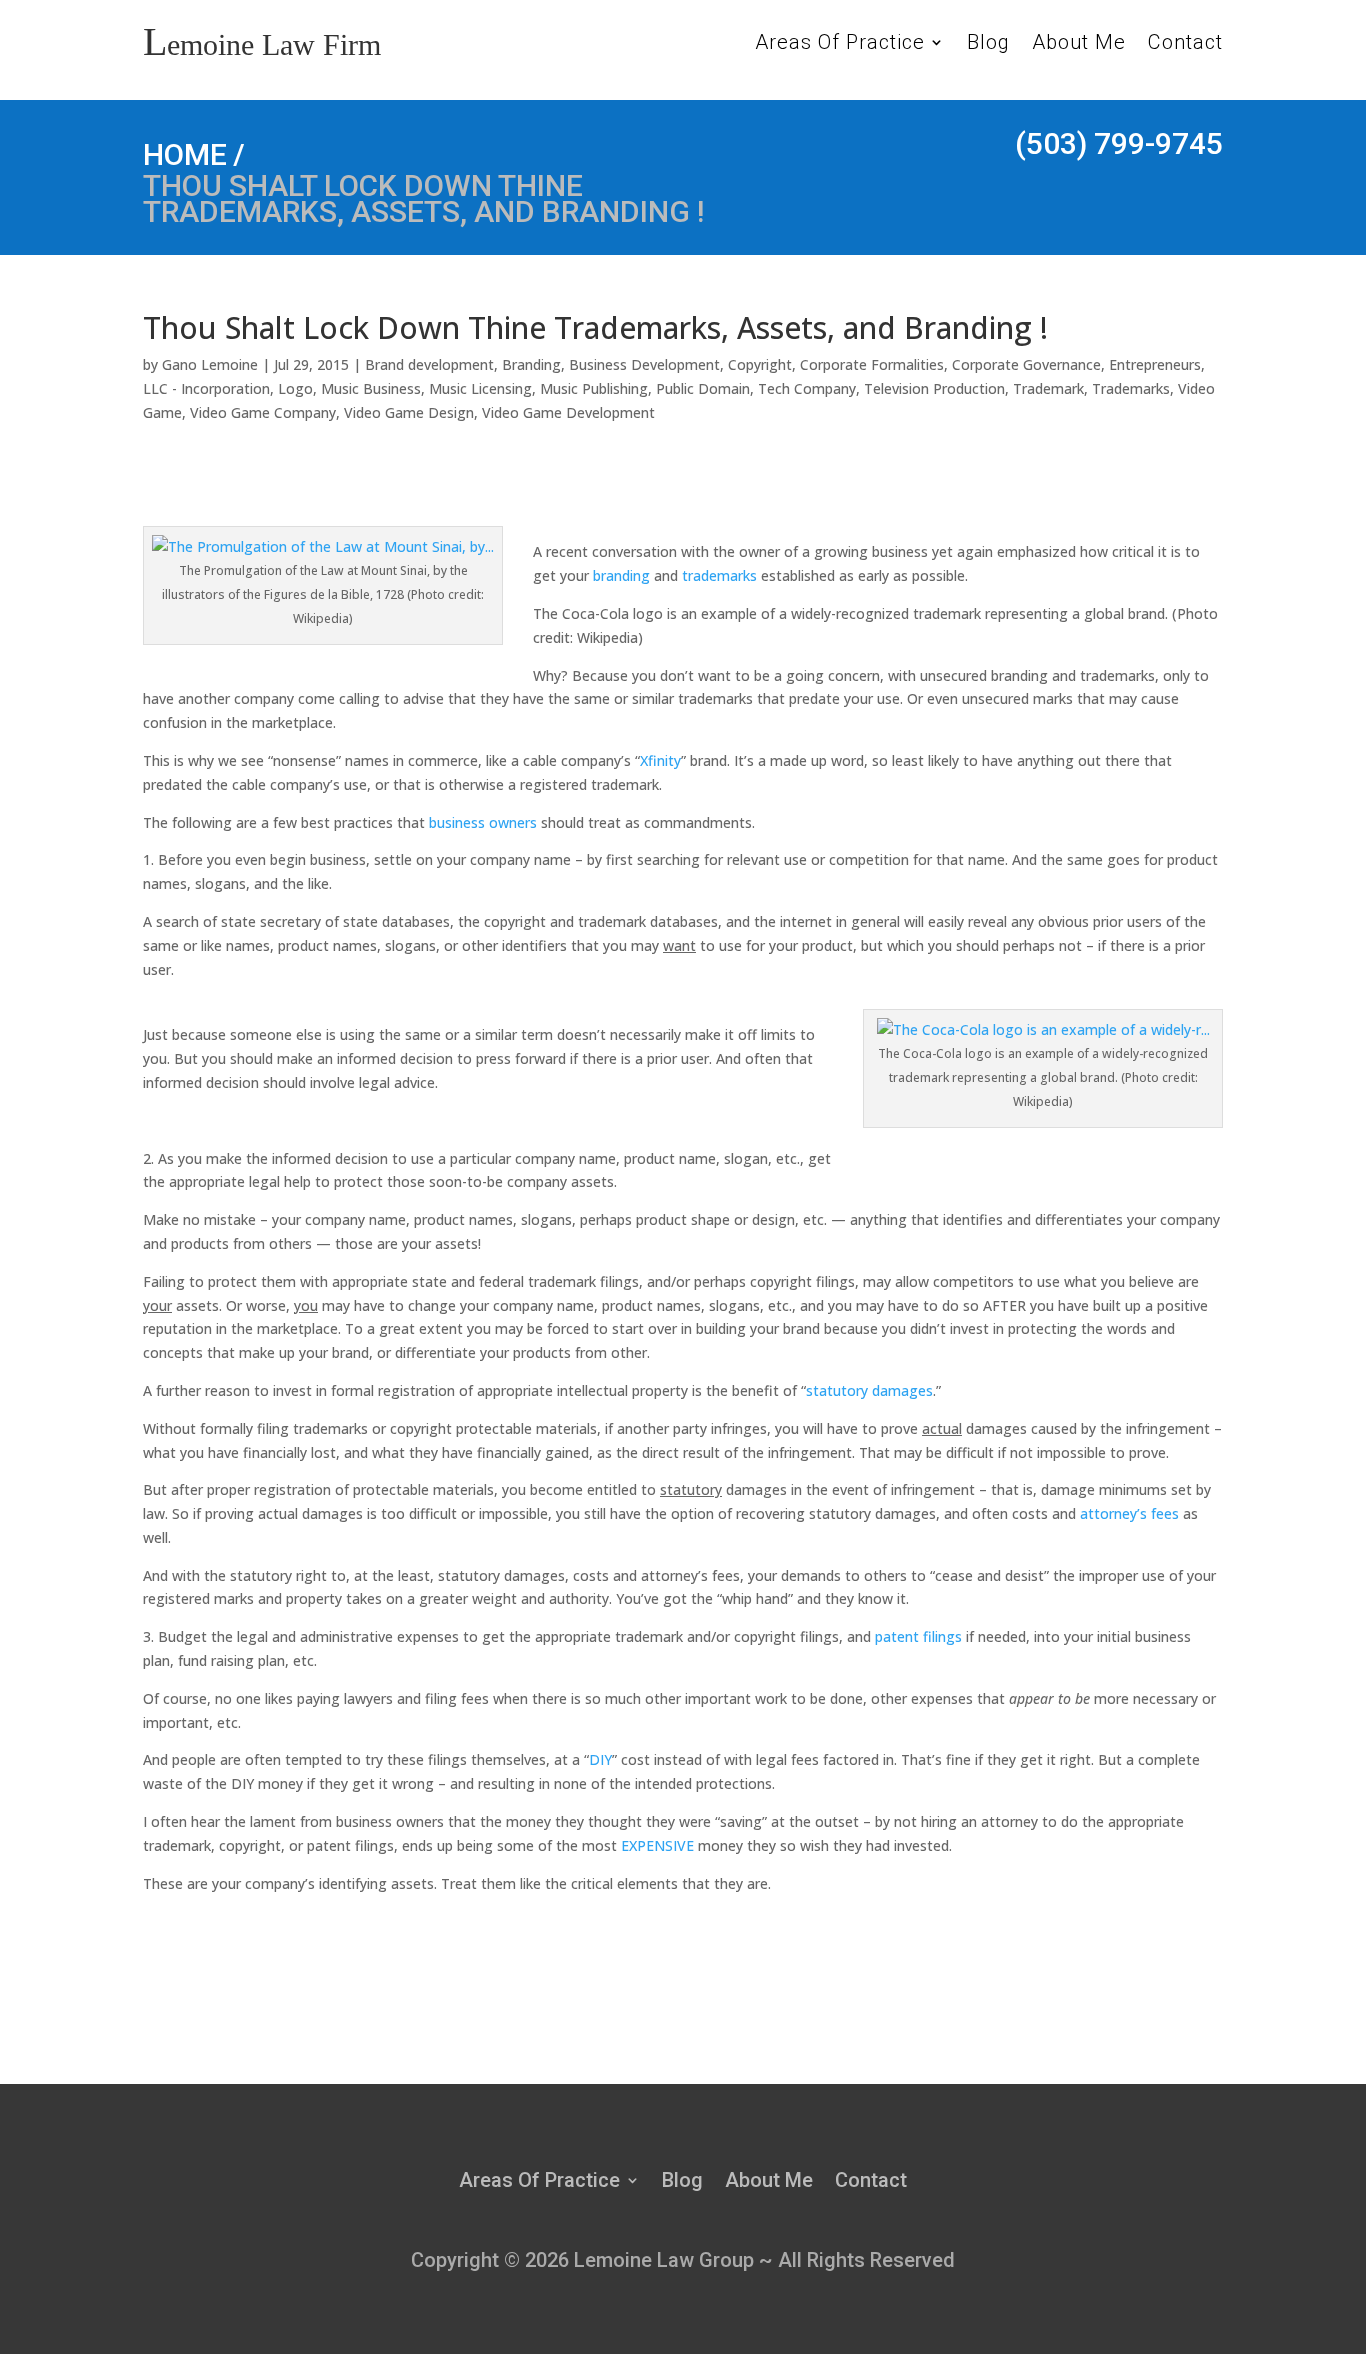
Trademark (1048, 388)
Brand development (429, 364)
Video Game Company (263, 412)
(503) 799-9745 (1119, 143)
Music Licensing (480, 388)
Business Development (644, 364)
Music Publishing (594, 388)
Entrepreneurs (1155, 364)
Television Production (934, 388)
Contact (1185, 44)
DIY (600, 1759)
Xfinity (660, 760)
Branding (531, 364)
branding (621, 575)
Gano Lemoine (210, 364)
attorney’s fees (1129, 1513)
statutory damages (869, 1390)
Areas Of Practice (840, 44)
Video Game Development (568, 412)
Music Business (371, 388)
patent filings (918, 1636)
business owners (483, 822)
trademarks (719, 575)
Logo (295, 388)
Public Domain (703, 388)
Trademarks (1131, 388)
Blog (988, 44)
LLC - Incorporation (206, 388)
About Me (1079, 44)
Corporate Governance (1026, 364)
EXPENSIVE (657, 1845)
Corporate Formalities (872, 364)
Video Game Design (409, 412)
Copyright (760, 364)
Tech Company (807, 388)
